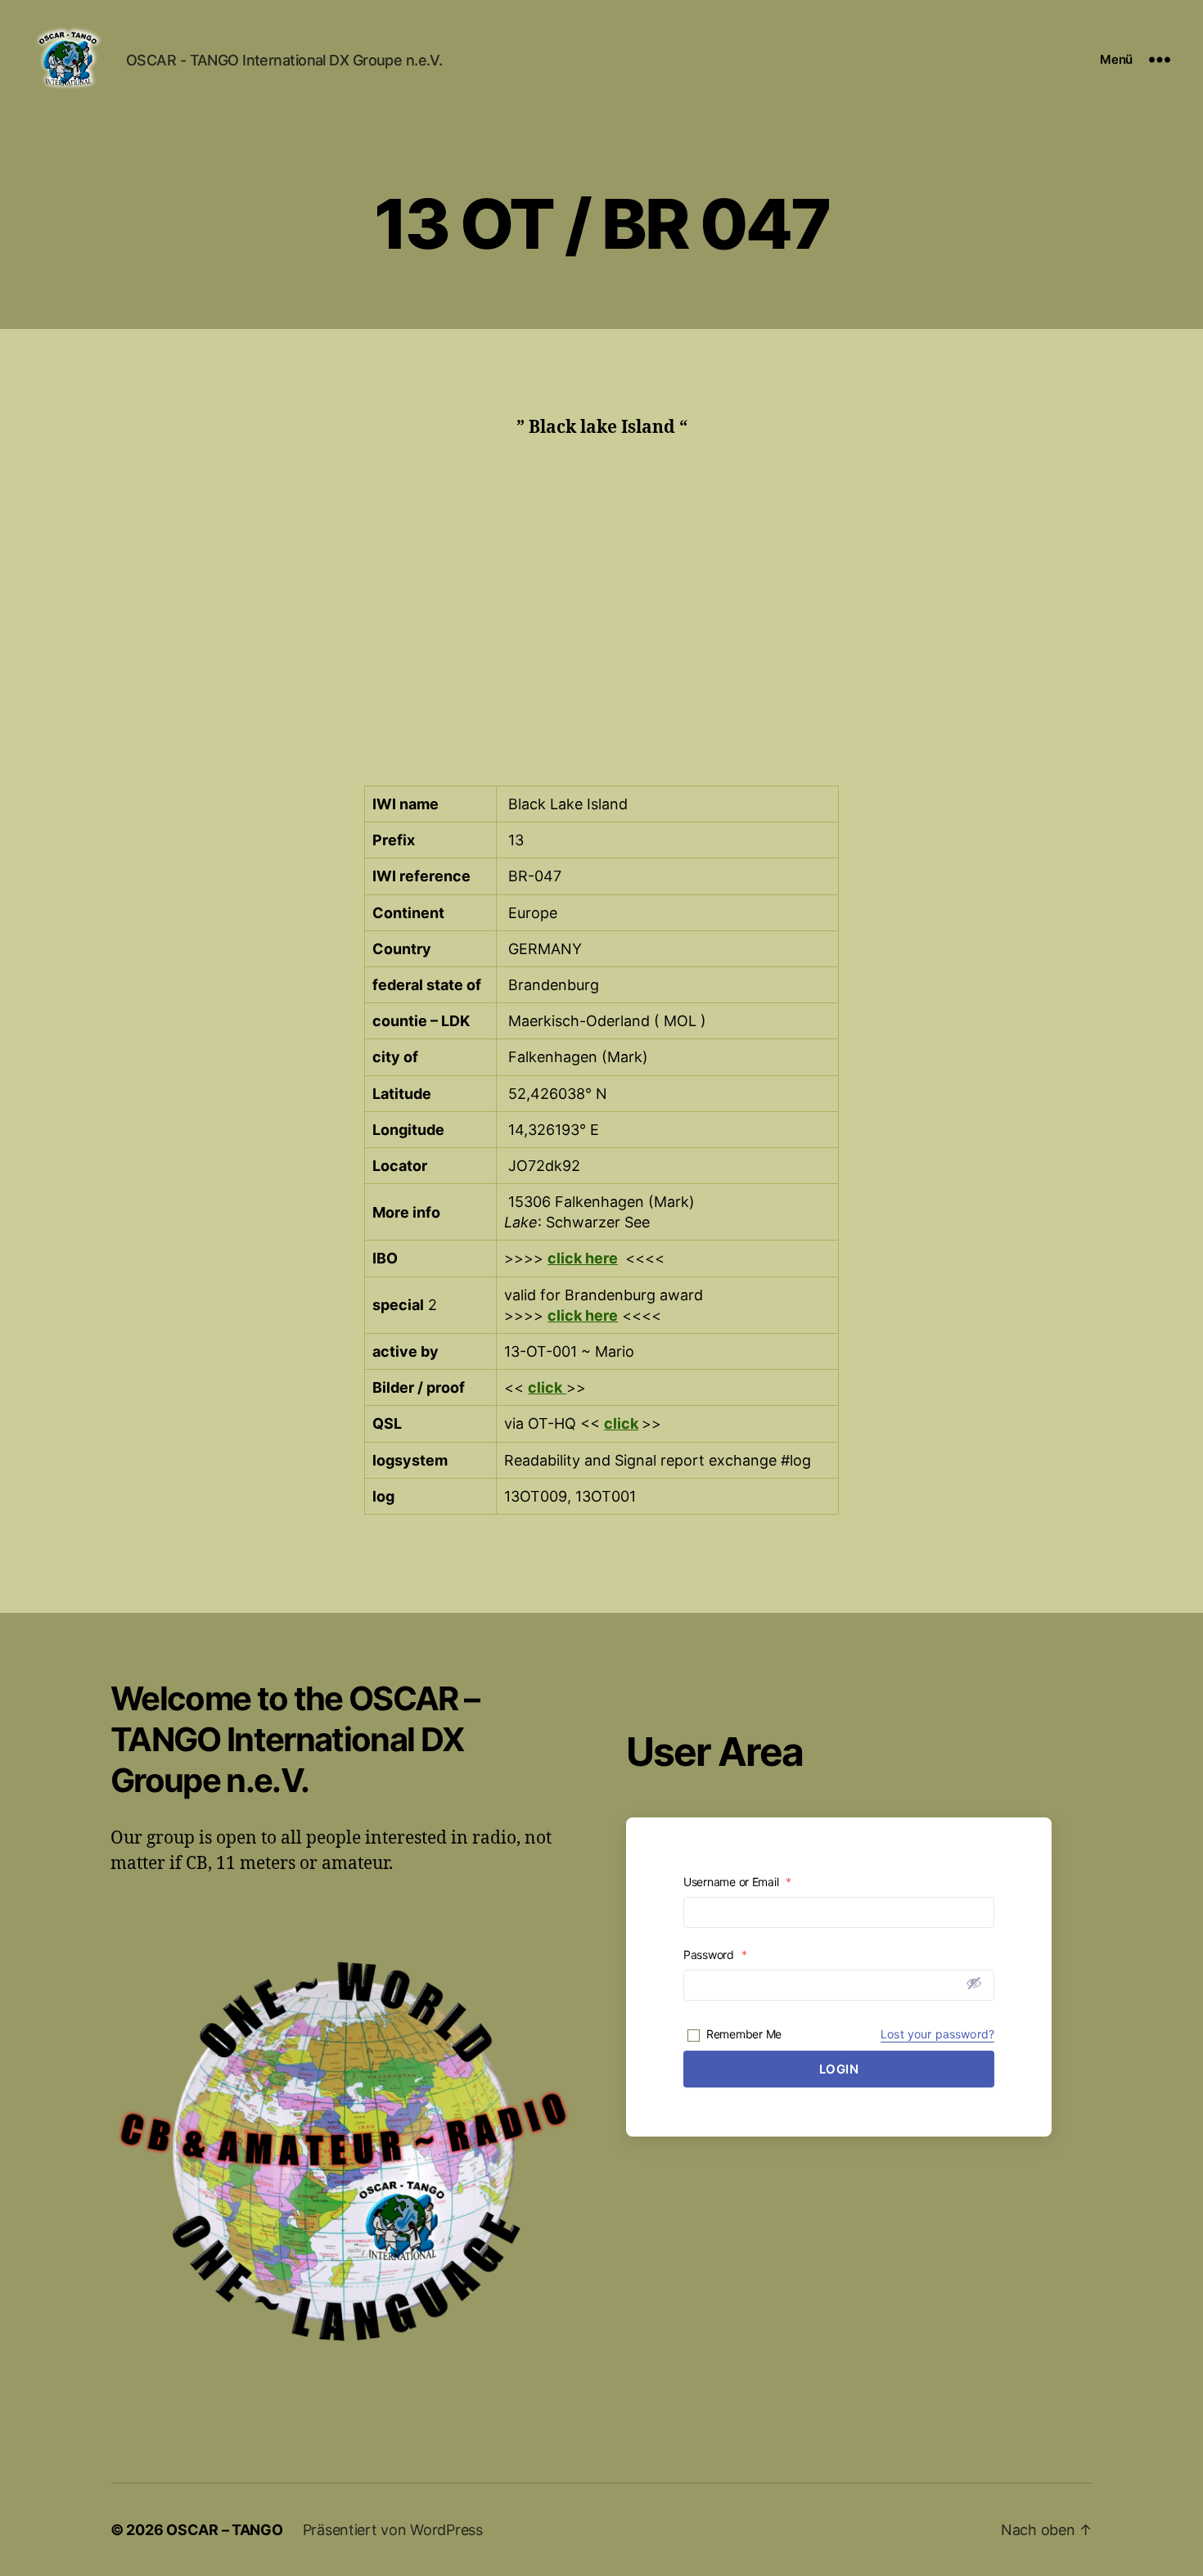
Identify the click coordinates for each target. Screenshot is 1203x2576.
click (621, 1423)
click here (583, 1258)
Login (839, 2069)
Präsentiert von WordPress (393, 2530)
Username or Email (737, 1882)
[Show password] (974, 1983)
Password (715, 1955)
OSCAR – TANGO (225, 2530)
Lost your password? (937, 2034)
